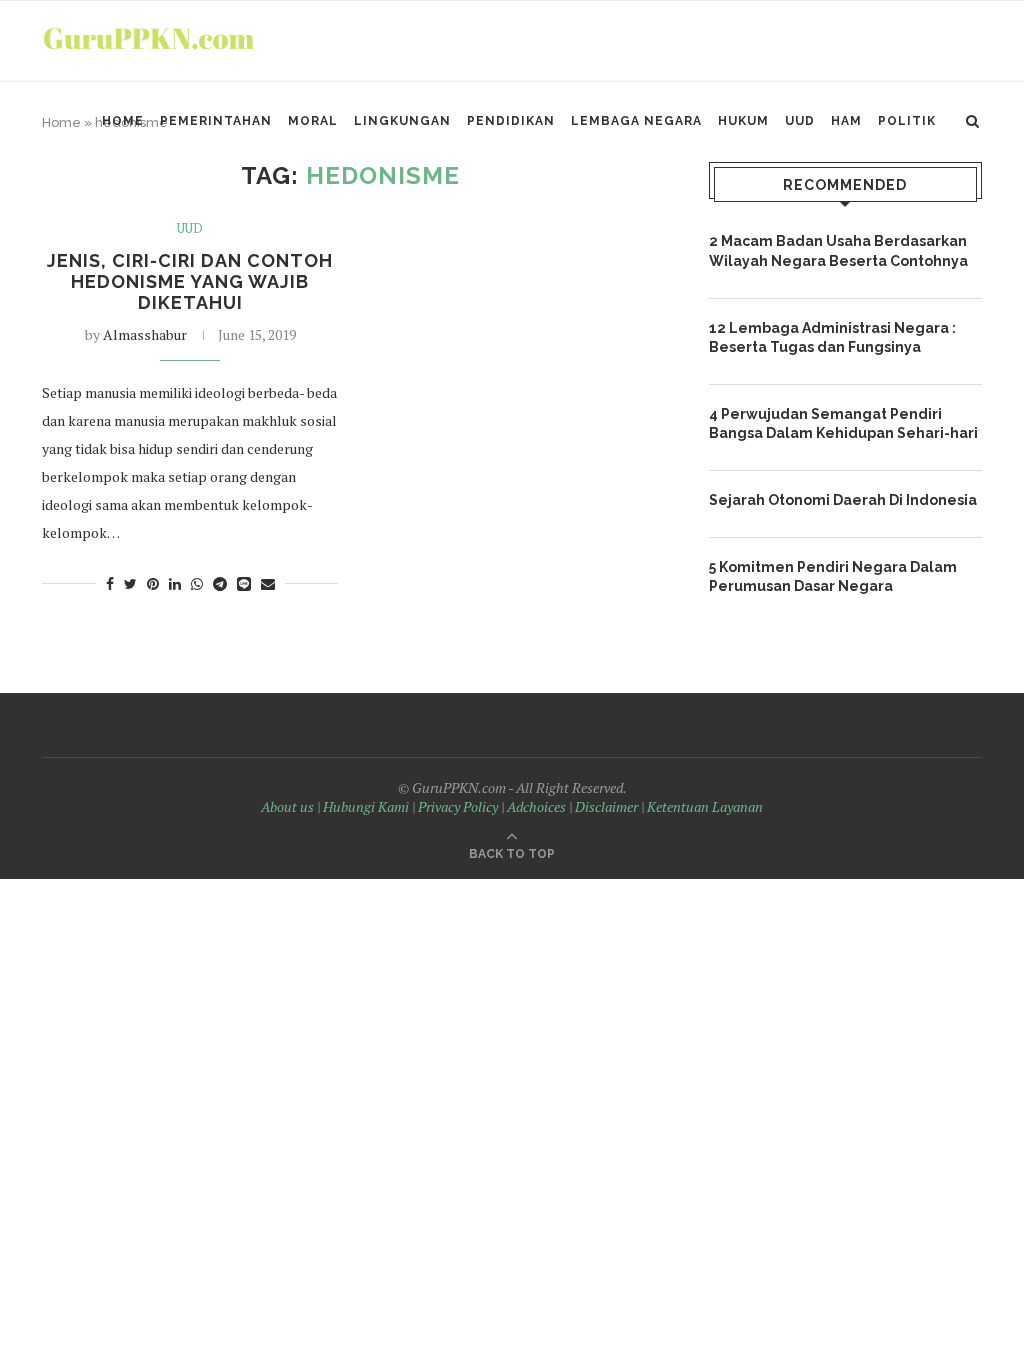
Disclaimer (606, 806)
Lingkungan (402, 121)
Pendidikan (511, 121)
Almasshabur (145, 334)
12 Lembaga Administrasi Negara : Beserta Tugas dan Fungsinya (832, 338)
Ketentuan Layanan (705, 806)
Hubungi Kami (366, 806)
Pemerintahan (216, 121)
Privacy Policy (458, 806)
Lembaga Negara (636, 121)
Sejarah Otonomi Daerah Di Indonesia (843, 500)
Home (123, 121)
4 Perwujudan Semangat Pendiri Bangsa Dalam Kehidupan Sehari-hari (843, 424)
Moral (313, 121)
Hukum (743, 121)
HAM (846, 121)
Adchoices (536, 806)
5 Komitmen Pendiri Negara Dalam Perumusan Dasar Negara (833, 577)
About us (287, 806)
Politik (907, 121)
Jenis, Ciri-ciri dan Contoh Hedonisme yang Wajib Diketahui (190, 281)
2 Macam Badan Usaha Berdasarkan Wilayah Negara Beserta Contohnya (838, 251)
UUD (800, 121)
